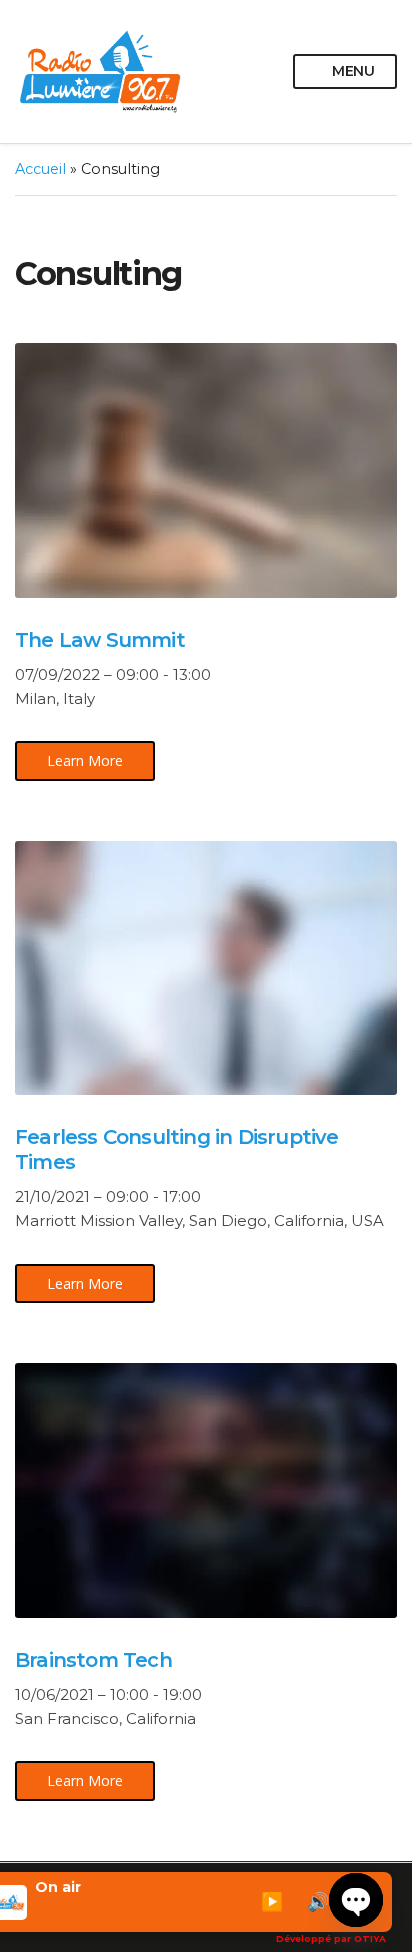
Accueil (40, 169)
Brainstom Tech (93, 1660)
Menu (351, 71)
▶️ (272, 1902)
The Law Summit (100, 640)
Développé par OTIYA (331, 1938)
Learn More (85, 760)
